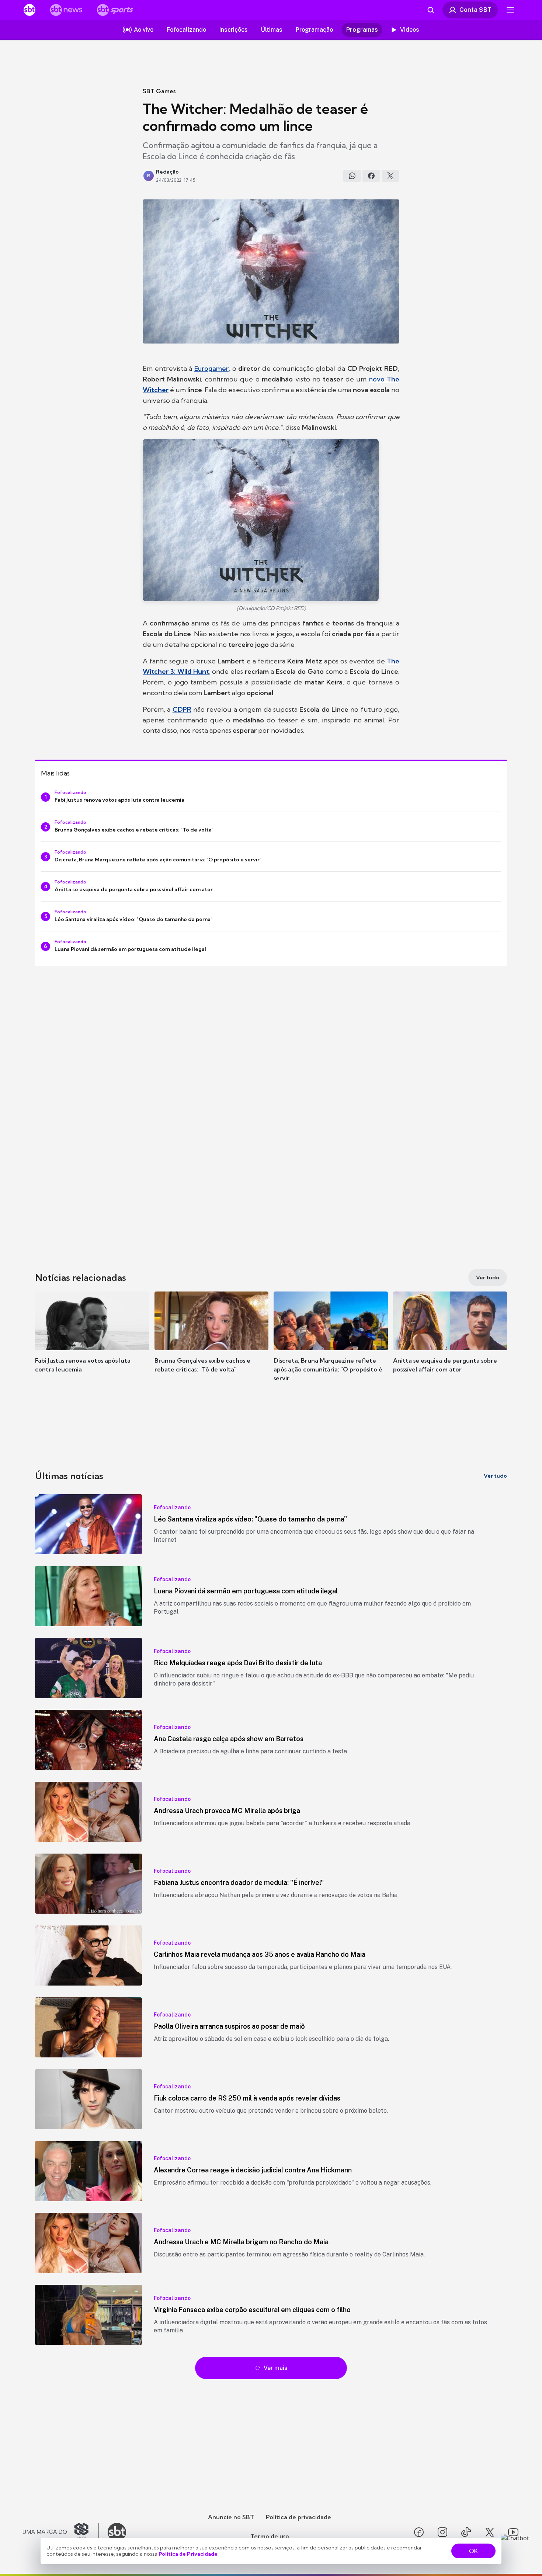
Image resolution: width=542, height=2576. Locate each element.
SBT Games (159, 91)
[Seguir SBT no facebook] (419, 2532)
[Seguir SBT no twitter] (490, 2532)
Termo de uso (270, 2536)
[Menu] (510, 10)
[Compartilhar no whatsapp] (352, 176)
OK (473, 2551)
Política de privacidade (298, 2517)
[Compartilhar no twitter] (390, 176)
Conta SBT (475, 10)
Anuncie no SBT (231, 2517)
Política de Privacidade (188, 2554)
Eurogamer (211, 368)
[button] (92, 1343)
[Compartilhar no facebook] (371, 176)
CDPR (182, 709)
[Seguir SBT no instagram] (442, 2532)
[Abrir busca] (431, 10)
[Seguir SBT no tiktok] (466, 2532)
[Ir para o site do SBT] (117, 2532)
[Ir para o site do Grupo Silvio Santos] (61, 2532)
